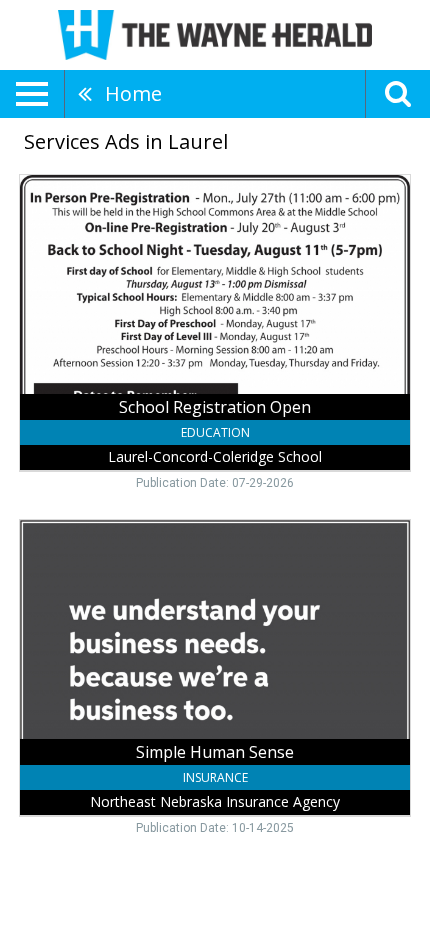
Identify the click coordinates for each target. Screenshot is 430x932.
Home (133, 93)
